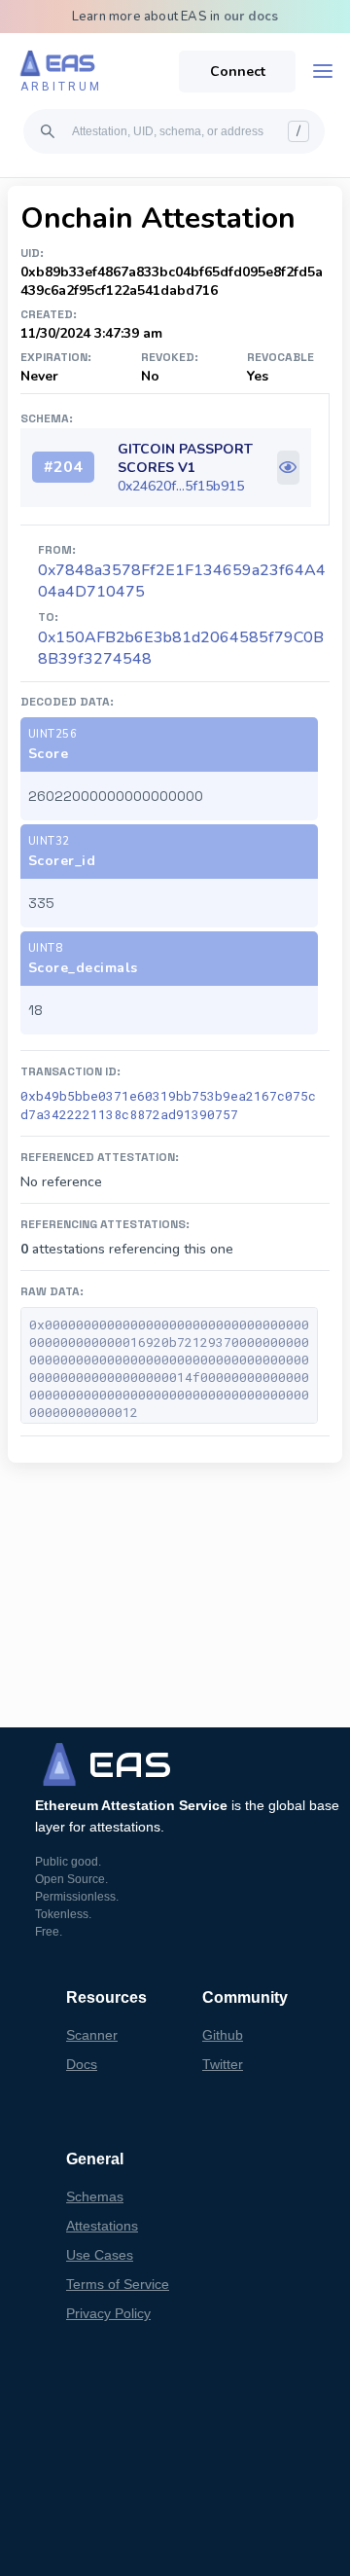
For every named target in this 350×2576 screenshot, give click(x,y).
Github (223, 2035)
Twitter (223, 2064)
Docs (82, 2064)
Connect (238, 72)
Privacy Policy (108, 2313)
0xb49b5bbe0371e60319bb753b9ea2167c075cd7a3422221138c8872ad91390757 (168, 1105)
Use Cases (100, 2255)
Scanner (92, 2035)
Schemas (95, 2196)
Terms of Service (118, 2284)
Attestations (102, 2226)
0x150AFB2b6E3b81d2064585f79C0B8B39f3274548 (181, 648)
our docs (251, 17)
